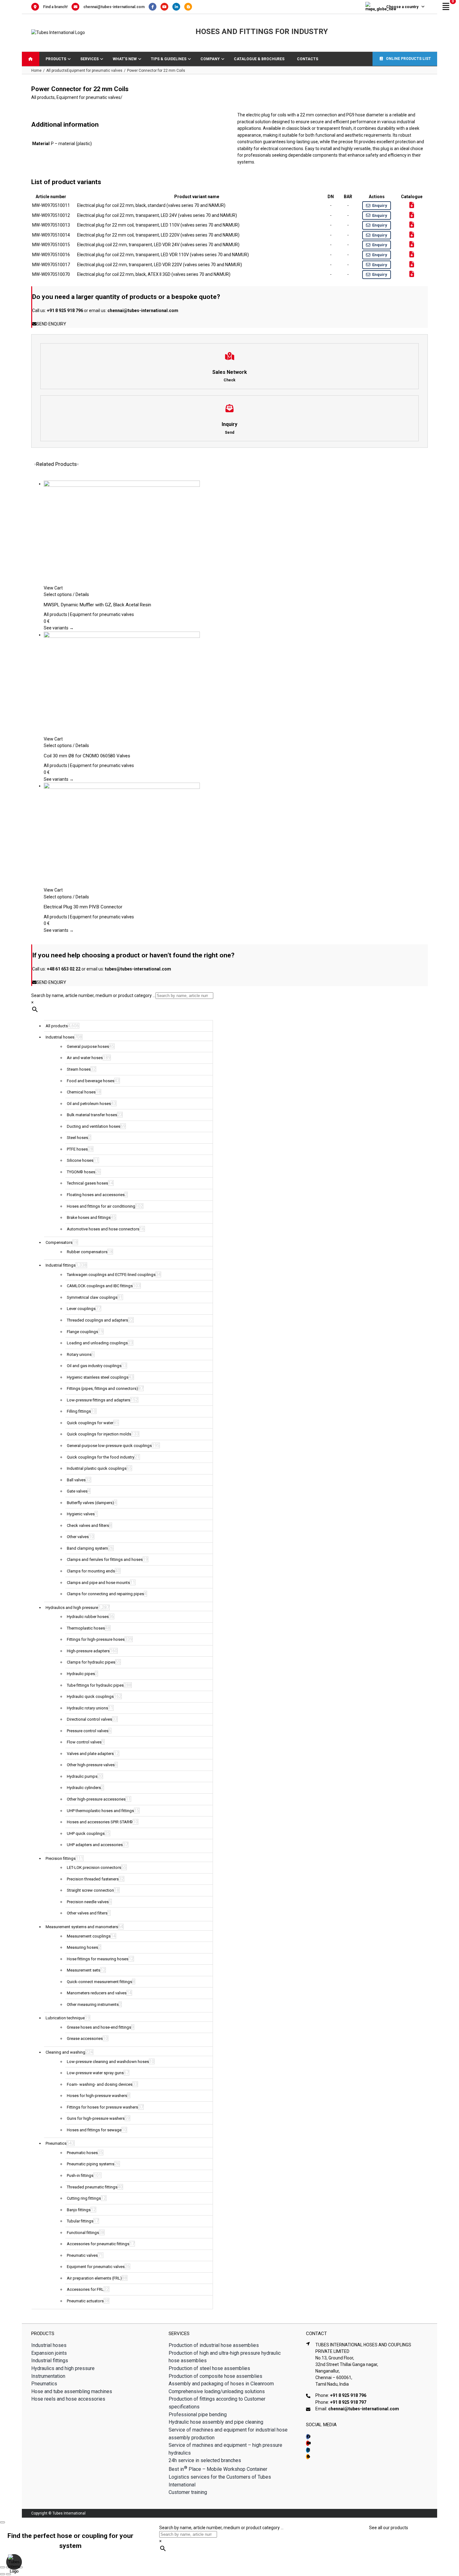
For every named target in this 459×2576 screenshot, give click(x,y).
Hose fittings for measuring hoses (98, 1959)
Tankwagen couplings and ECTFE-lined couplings (111, 1275)
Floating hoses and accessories (96, 1195)
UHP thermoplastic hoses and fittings (100, 1811)
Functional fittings (83, 2233)
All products (43, 97)
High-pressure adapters (88, 1651)
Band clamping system (87, 1548)
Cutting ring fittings (84, 2198)
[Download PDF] (412, 205)
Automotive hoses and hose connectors (103, 1229)
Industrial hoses (60, 1037)
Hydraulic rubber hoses (88, 1617)
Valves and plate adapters (90, 1754)
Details (82, 594)
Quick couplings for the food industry (101, 1457)
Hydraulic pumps (82, 1776)
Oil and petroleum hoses (89, 1104)
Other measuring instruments (93, 2004)
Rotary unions (79, 1354)
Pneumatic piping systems (91, 2164)
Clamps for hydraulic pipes (91, 1662)
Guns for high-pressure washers (96, 2118)
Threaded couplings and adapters (97, 1320)
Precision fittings (61, 1858)
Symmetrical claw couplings (92, 1297)
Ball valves (76, 1480)
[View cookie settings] (14, 2562)
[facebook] (308, 2437)
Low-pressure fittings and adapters (99, 1400)
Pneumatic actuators (85, 2301)
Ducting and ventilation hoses (94, 1126)
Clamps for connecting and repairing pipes (105, 1594)
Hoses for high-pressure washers (97, 2096)
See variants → (59, 628)
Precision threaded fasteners (93, 1879)
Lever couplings (81, 1309)
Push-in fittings (80, 2175)
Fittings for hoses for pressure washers (102, 2107)
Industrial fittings (61, 1265)
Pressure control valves (88, 1731)
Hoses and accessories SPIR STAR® (100, 1822)
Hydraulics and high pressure (72, 1608)
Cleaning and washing (65, 2052)
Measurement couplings (89, 1936)
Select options (58, 594)
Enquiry (380, 205)
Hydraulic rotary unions (87, 1708)
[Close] (2, 2522)
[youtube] (308, 2443)
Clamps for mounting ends (91, 1571)
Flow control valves (84, 1742)
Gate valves (77, 1491)
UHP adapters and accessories (95, 1845)
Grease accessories (85, 2038)
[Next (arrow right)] (8, 2574)
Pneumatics (56, 2143)
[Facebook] (155, 7)
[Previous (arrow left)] (2, 2574)
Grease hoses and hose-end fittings (99, 2027)
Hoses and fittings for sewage (94, 2130)
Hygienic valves (81, 1514)
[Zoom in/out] (2, 2567)
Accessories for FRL (85, 2289)
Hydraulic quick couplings (90, 1696)
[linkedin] (308, 2450)
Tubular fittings (80, 2221)
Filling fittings (79, 1411)
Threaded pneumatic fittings (92, 2187)
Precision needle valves (88, 1902)
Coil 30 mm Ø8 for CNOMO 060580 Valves (87, 756)
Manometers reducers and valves (97, 1993)
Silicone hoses (80, 1160)
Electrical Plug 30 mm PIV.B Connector (83, 907)
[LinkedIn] (178, 7)
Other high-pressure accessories (96, 1799)
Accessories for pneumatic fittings (98, 2244)
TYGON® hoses (81, 1172)
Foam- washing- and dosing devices (100, 2084)
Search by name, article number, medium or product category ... (93, 995)
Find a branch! (55, 7)
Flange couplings (82, 1332)
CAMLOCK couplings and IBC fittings (100, 1286)
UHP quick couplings (86, 1833)
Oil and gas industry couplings (94, 1366)
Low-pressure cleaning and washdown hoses (108, 2062)
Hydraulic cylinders (84, 1788)
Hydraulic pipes (81, 1674)
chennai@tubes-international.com (114, 7)
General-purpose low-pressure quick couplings (109, 1446)
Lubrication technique (65, 2018)
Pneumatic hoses (82, 2153)
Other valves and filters (87, 1913)
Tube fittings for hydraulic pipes (95, 1685)
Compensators (59, 1242)
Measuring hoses (82, 1947)
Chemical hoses (81, 1092)
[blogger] (308, 2457)
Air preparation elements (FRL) (94, 2278)
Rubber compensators (87, 1252)
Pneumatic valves (82, 2255)
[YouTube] (166, 7)
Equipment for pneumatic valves (89, 97)
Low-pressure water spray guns (95, 2073)
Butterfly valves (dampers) (90, 1503)
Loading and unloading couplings (97, 1343)
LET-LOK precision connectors (94, 1867)
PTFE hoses (77, 1149)
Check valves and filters (88, 1525)
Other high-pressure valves (91, 1765)
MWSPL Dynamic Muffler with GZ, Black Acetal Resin (97, 605)
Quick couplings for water (90, 1423)
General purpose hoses (88, 1046)
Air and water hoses (85, 1058)
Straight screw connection (90, 1890)
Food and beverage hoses (91, 1081)
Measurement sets (84, 1970)
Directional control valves (89, 1719)
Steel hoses (77, 1138)
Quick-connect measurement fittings (99, 1982)
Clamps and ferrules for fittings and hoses (105, 1559)
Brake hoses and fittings (89, 1217)
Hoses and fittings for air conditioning (101, 1206)
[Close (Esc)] (20, 2567)
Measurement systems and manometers (82, 1927)
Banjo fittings (79, 2210)
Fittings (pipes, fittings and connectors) (102, 1388)
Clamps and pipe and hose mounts (98, 1583)
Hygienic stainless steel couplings (98, 1377)
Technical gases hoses (87, 1183)
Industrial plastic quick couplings (97, 1468)
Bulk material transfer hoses (92, 1115)
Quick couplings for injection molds (99, 1434)
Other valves (78, 1537)
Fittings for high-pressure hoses (96, 1639)
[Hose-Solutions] (190, 7)
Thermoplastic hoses (86, 1628)
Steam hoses (79, 1069)
